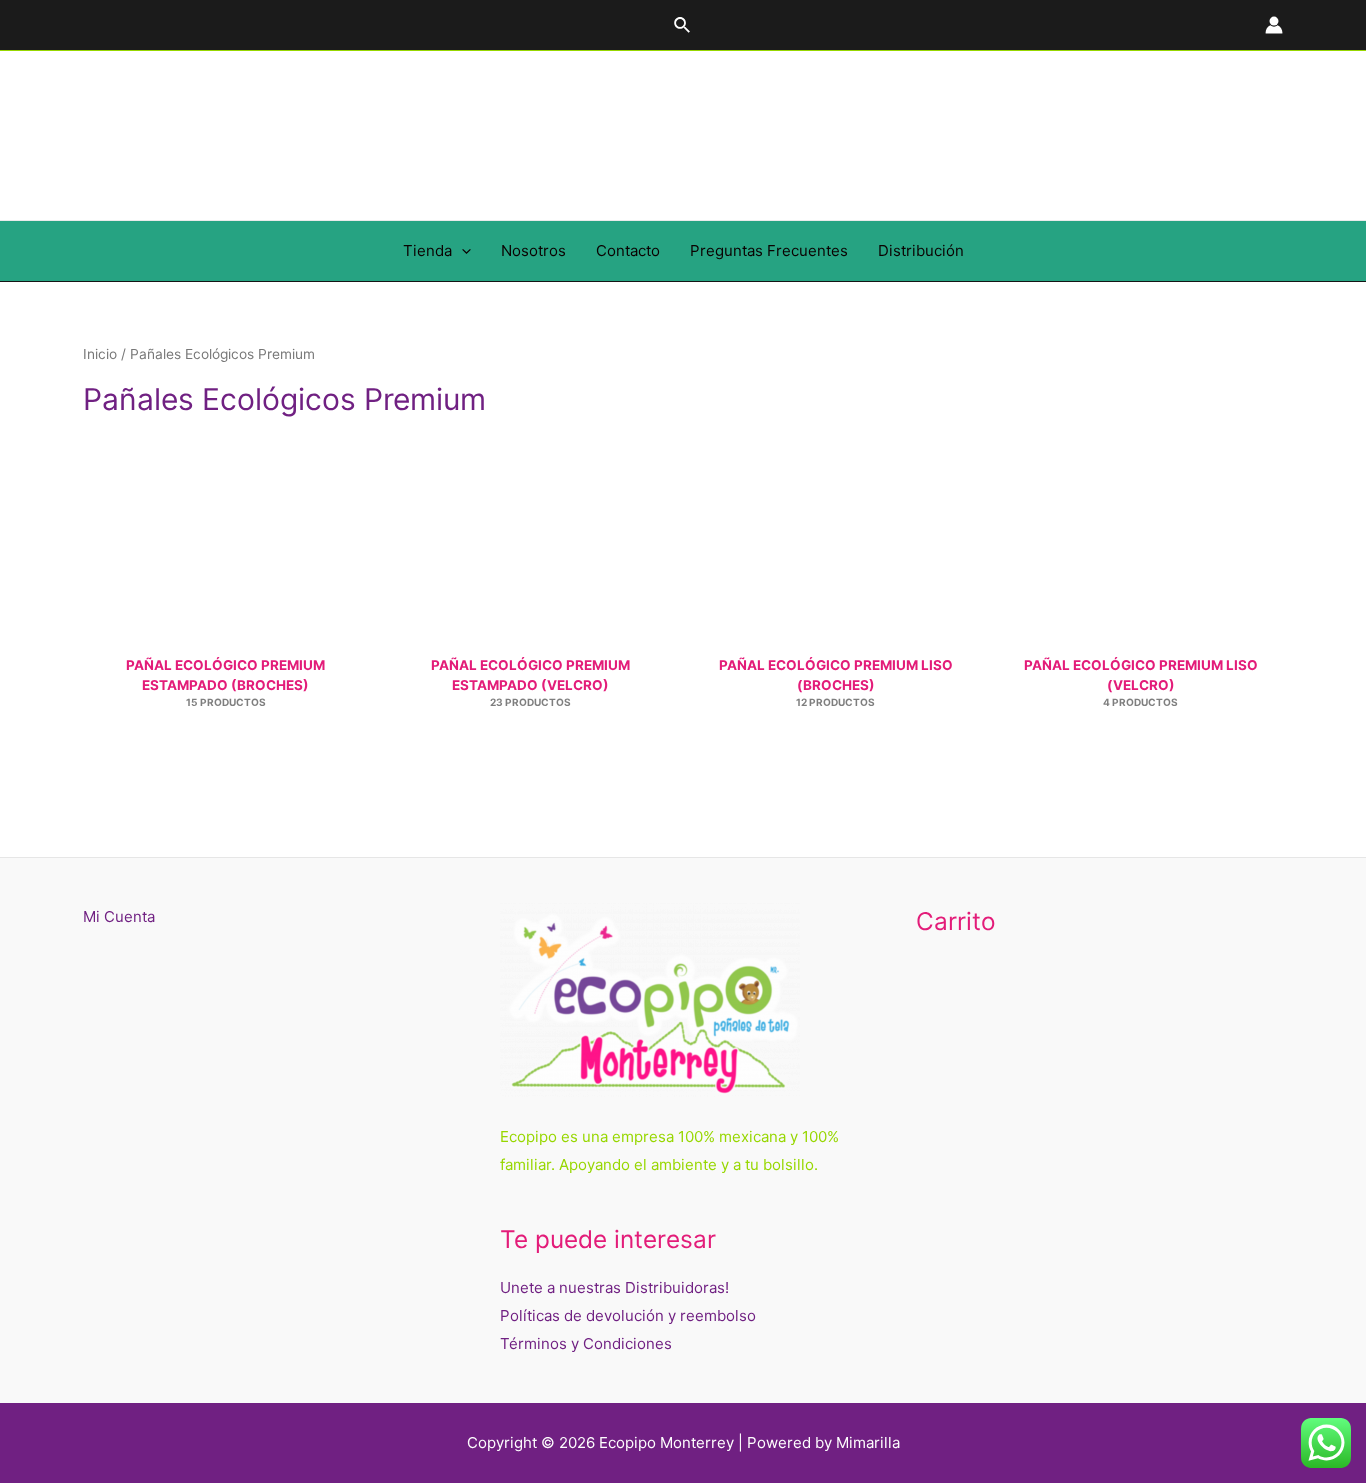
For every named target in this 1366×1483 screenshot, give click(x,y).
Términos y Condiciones (586, 1343)
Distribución (921, 250)
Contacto (628, 250)
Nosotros (533, 250)
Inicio (100, 354)
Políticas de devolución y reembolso (628, 1315)
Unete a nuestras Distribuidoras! (614, 1287)
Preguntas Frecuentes (769, 250)
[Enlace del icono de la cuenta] (1274, 25)
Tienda (427, 250)
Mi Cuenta (119, 916)
